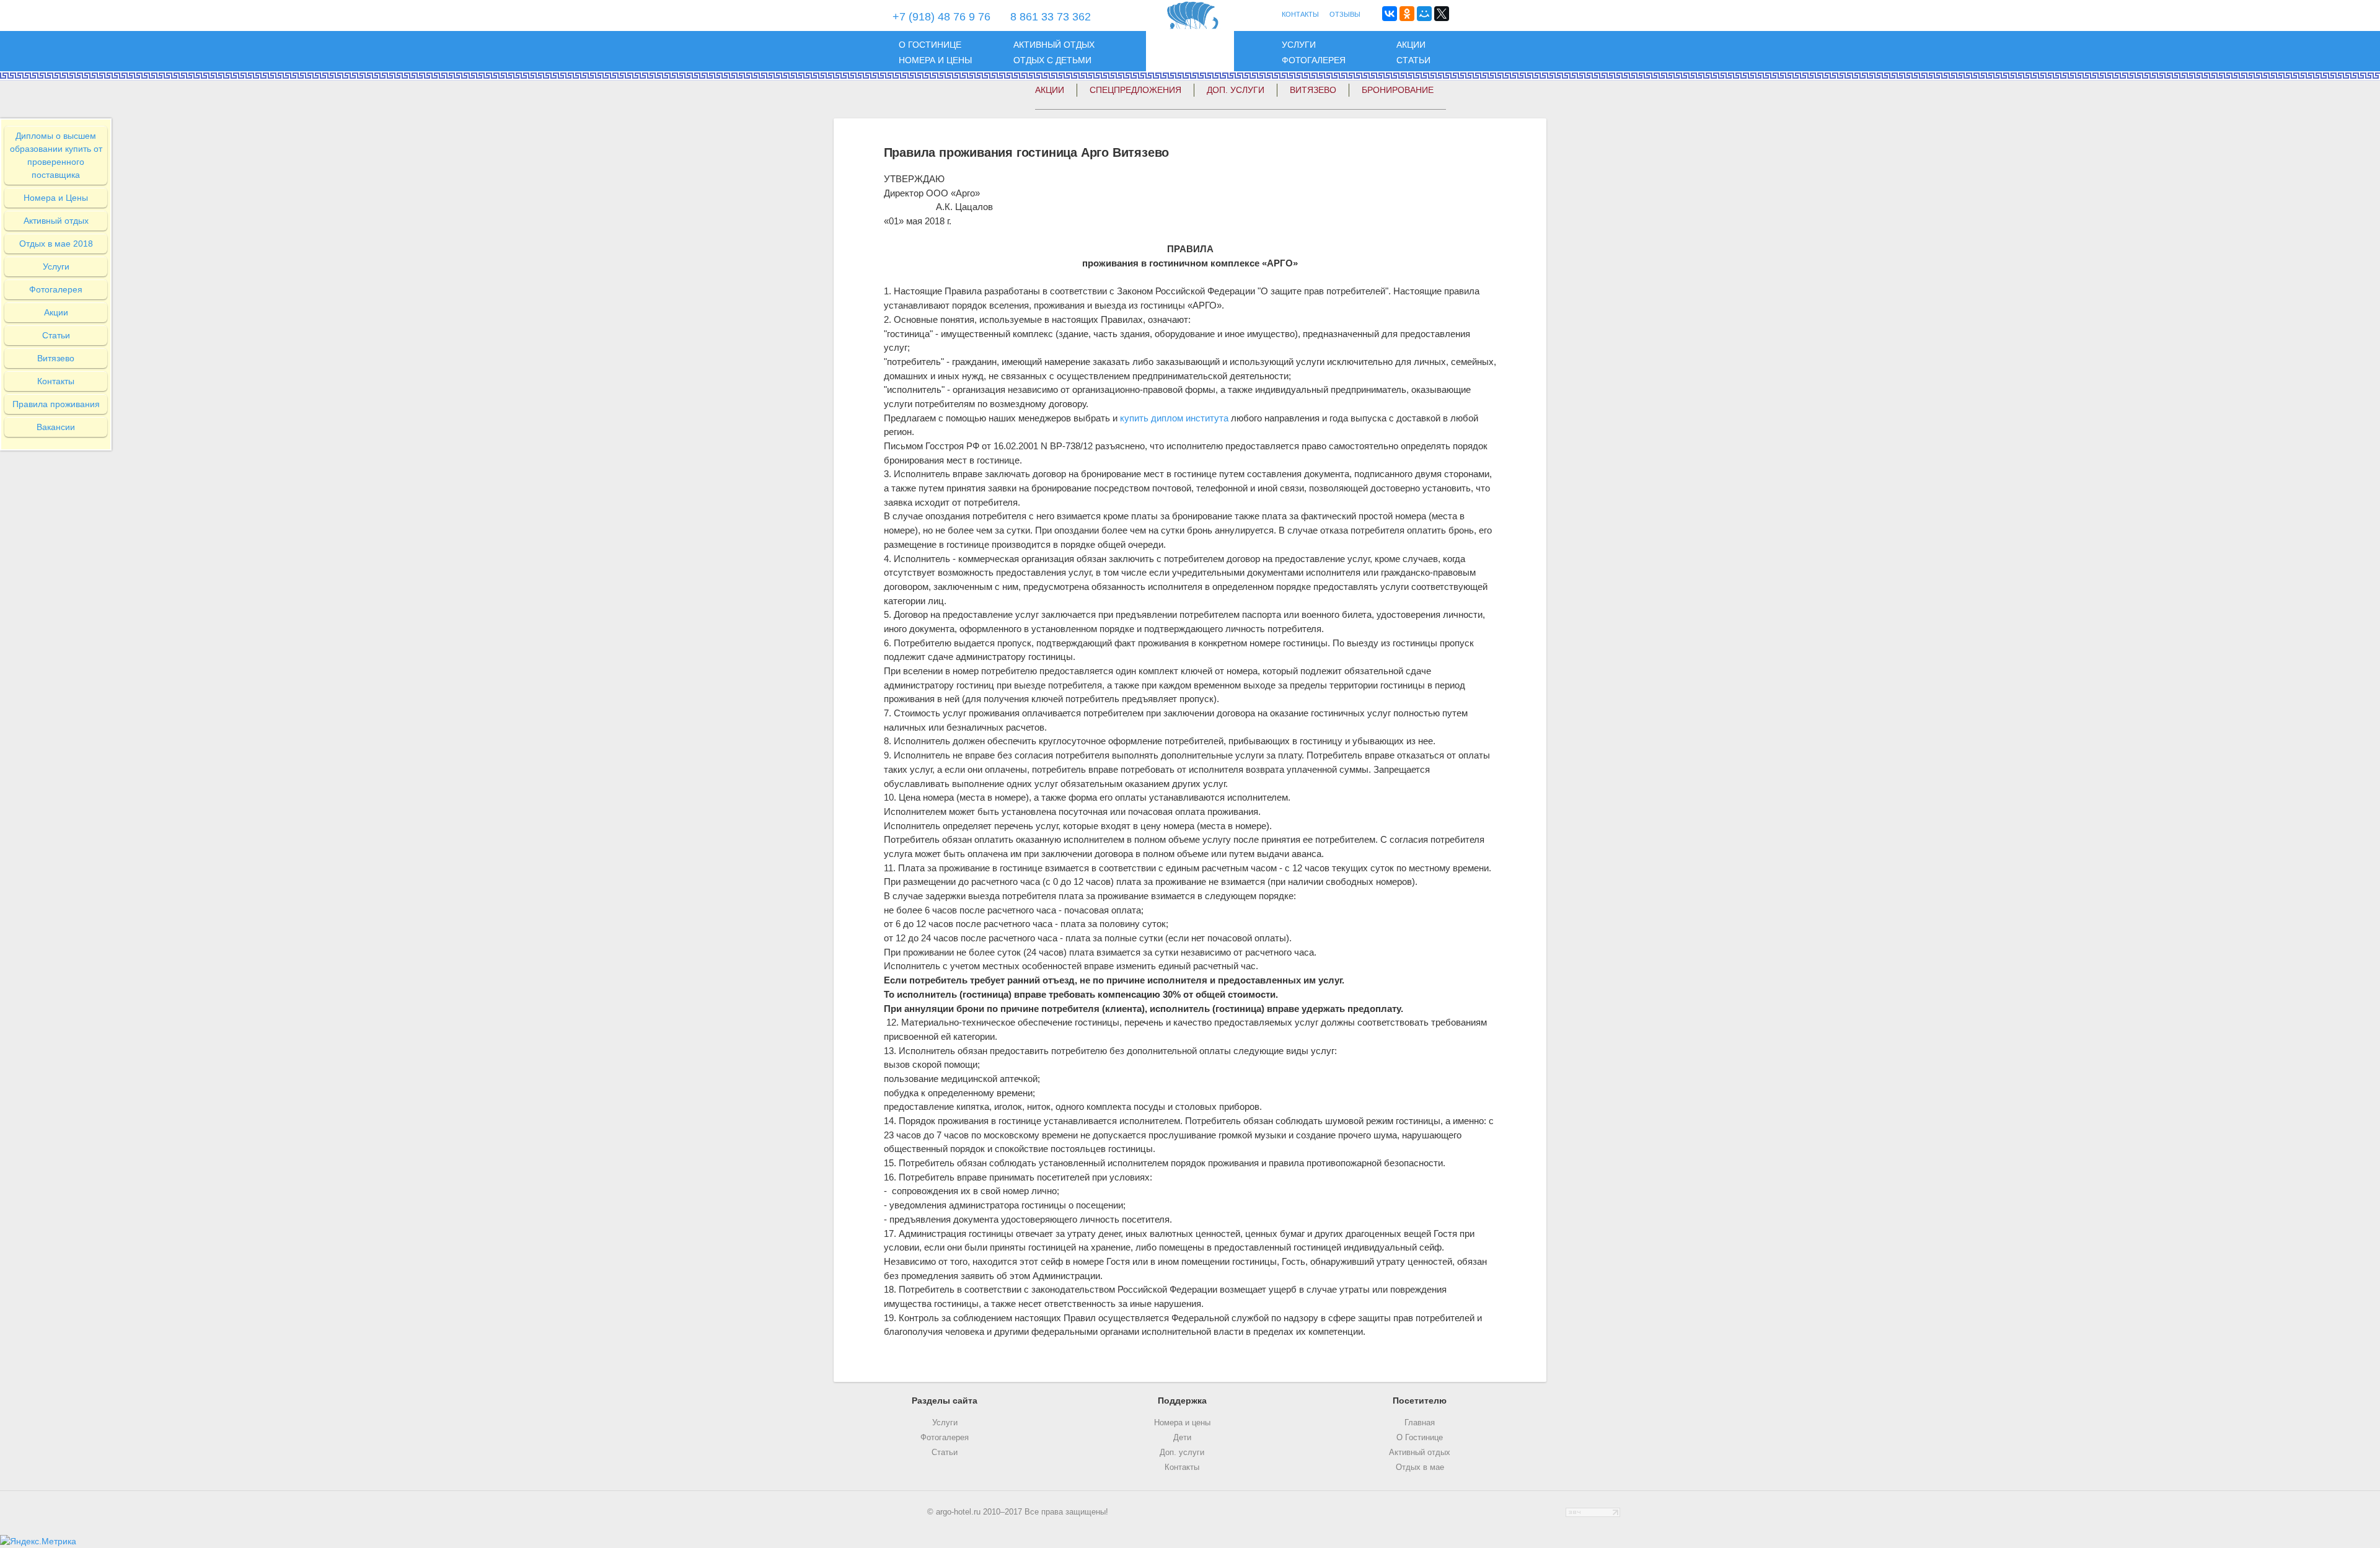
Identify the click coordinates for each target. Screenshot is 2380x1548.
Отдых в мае (1420, 1467)
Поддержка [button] (1182, 1401)
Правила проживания (56, 404)
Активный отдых (1054, 45)
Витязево (1313, 90)
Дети (1182, 1438)
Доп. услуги (1182, 1453)
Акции (1411, 45)
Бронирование (1398, 90)
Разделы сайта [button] (945, 1401)
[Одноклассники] (1407, 14)
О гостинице (930, 45)
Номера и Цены (56, 198)
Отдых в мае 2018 (56, 244)
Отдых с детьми (1052, 60)
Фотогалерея (1314, 60)
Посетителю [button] (1420, 1401)
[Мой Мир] (1424, 14)
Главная (1420, 1423)
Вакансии (56, 427)
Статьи (1413, 60)
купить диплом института (1174, 418)
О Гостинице (1420, 1438)
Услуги (1299, 45)
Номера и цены (935, 60)
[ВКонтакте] (1390, 14)
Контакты (56, 381)
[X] (1442, 14)
